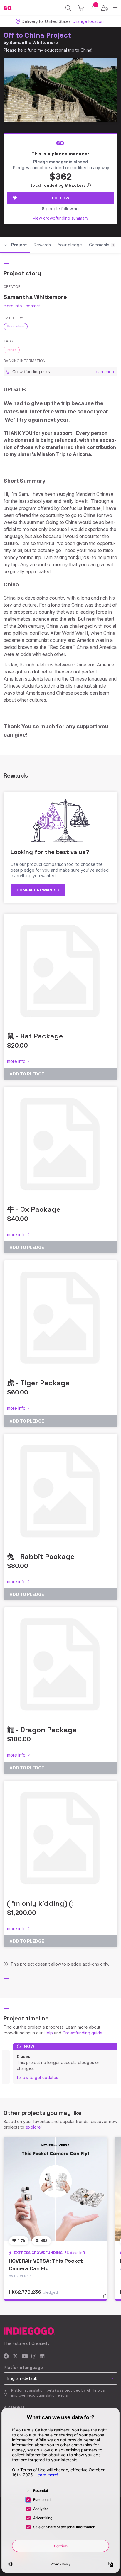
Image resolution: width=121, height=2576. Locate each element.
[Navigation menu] (115, 8)
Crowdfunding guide (83, 2033)
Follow (61, 198)
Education (16, 326)
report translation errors (48, 2395)
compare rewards (37, 890)
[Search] (68, 8)
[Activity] (94, 8)
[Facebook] (6, 2357)
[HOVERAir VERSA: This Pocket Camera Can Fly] (56, 2189)
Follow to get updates (37, 2077)
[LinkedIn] (42, 2357)
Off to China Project (37, 35)
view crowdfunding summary (61, 218)
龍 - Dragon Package (42, 1730)
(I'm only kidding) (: (40, 1903)
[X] (15, 2357)
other (12, 350)
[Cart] (81, 8)
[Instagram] (34, 2357)
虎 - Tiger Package (38, 1383)
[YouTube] (25, 2357)
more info (13, 306)
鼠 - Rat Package (35, 1036)
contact (33, 306)
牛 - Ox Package (34, 1209)
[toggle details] (106, 2298)
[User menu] (104, 8)
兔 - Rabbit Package (41, 1556)
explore (33, 2127)
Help (48, 2033)
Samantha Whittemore (34, 42)
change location (88, 21)
